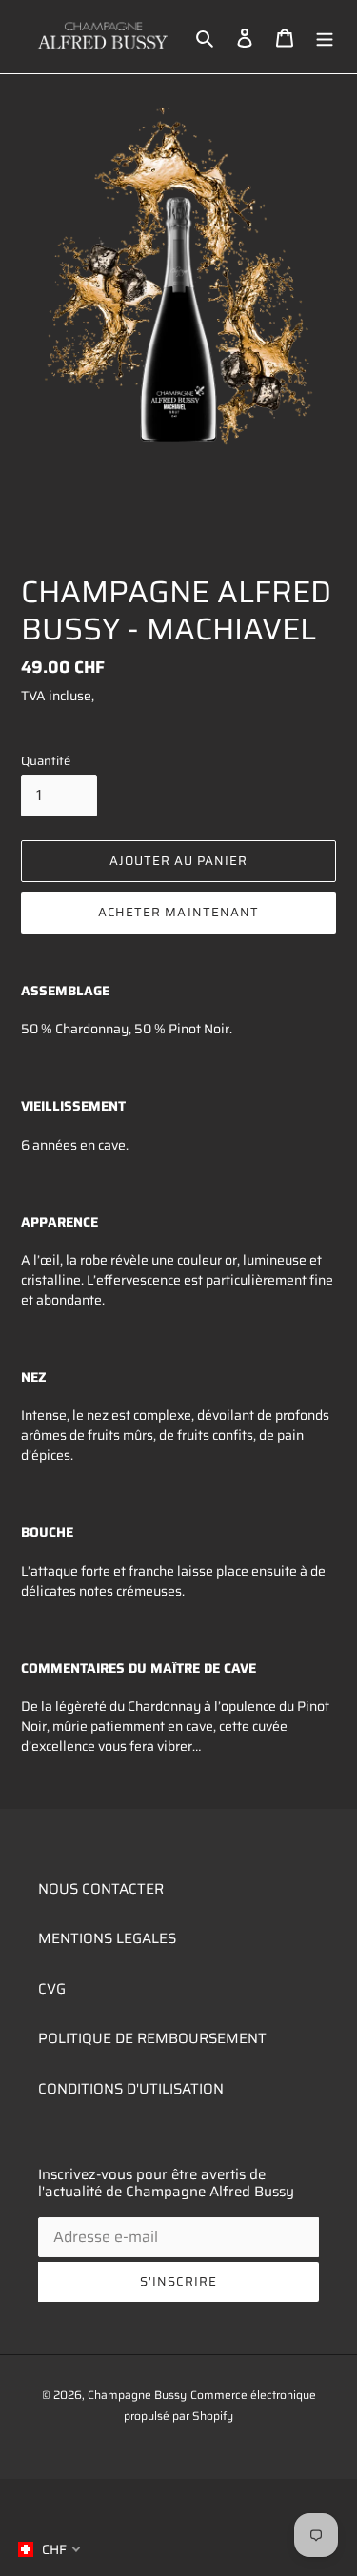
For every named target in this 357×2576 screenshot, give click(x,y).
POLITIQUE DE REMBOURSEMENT (152, 2038)
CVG (52, 1989)
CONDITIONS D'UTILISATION (131, 2089)
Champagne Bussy (137, 2395)
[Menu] (325, 37)
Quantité (46, 761)
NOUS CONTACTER (101, 1889)
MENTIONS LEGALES (107, 1938)
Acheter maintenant (178, 912)
